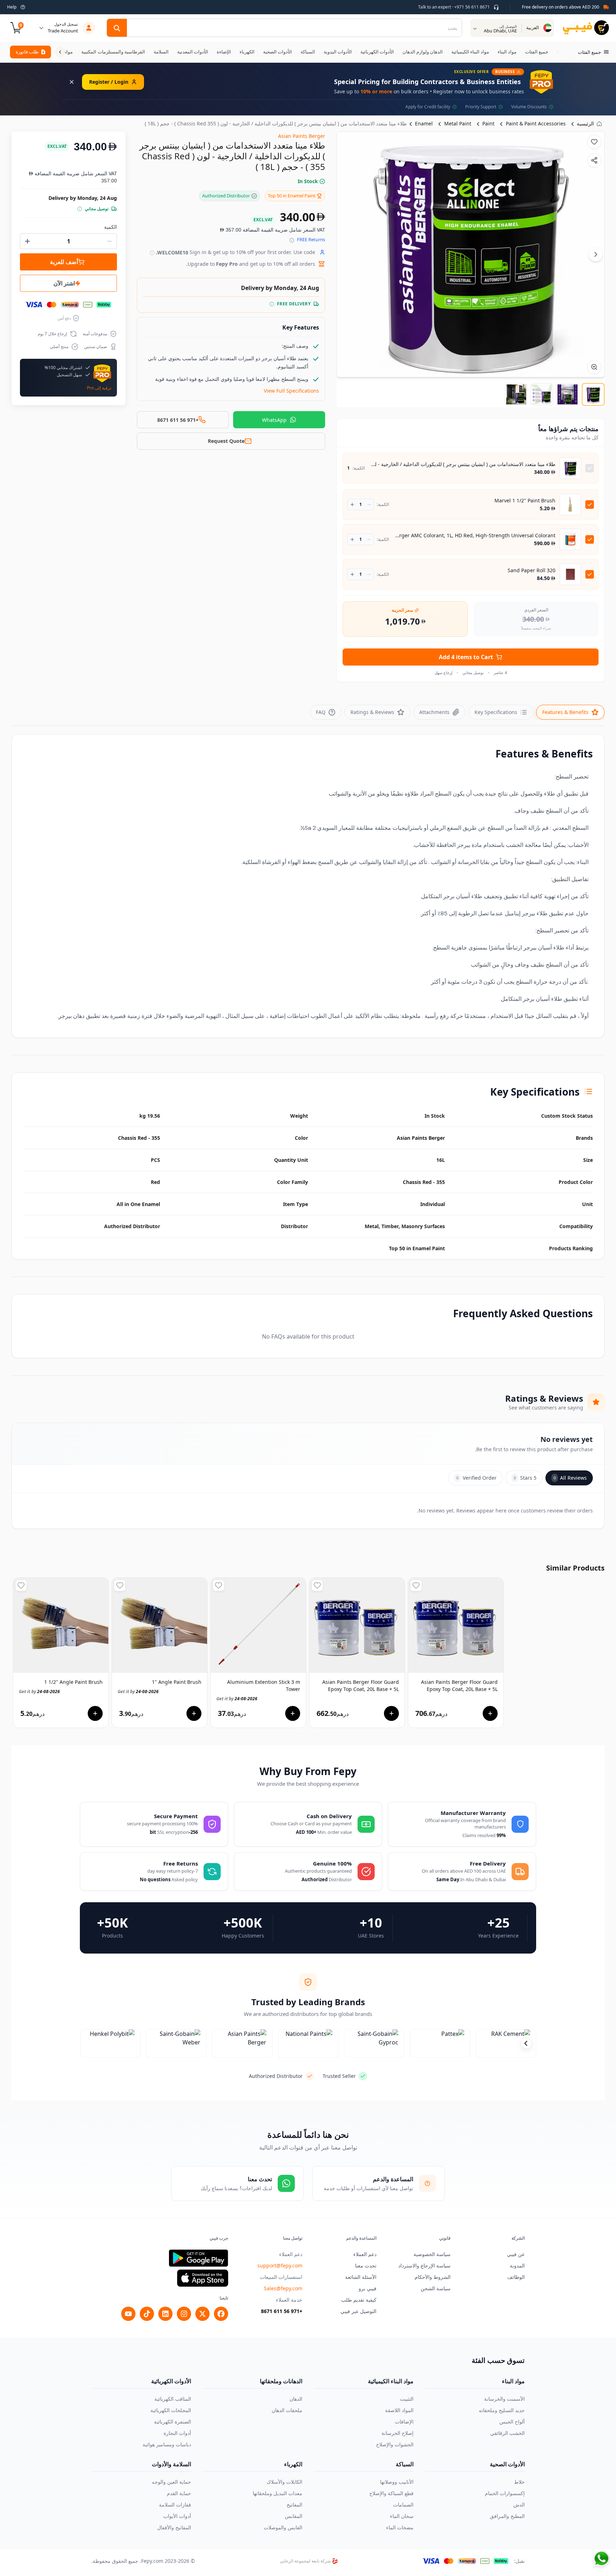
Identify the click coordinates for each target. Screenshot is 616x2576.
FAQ (321, 712)
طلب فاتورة (27, 52)
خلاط (519, 2482)
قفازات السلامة (175, 2505)
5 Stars (525, 1478)
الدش (519, 2505)
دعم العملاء (365, 2254)
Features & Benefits (565, 712)
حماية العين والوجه (171, 2482)
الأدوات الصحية (507, 2464)
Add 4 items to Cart (466, 657)
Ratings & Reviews (372, 712)
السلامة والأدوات (171, 2464)
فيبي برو (368, 2288)
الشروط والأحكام (433, 2277)
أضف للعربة (64, 262)
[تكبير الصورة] (594, 367)
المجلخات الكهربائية (171, 2410)
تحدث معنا (366, 2265)
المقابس (294, 2516)
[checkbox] (590, 468)
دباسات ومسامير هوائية (167, 2444)
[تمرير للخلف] (558, 52)
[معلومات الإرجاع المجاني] (292, 240)
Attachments (434, 712)
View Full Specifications (291, 391)
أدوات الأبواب (177, 2516)
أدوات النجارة (177, 2433)
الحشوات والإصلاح (395, 2444)
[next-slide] (526, 2043)
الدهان (296, 2399)
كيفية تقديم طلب (359, 2300)
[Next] (596, 254)
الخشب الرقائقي (507, 2433)
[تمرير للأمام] (60, 52)
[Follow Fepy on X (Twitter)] (202, 2314)
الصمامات (403, 2505)
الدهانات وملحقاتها (281, 2381)
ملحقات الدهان (287, 2410)
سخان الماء (402, 2516)
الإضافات (404, 2422)
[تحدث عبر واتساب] (601, 2559)
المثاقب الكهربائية (173, 2399)
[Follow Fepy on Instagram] (184, 2314)
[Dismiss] (72, 82)
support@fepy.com (280, 2265)
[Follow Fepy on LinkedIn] (165, 2314)
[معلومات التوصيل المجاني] (272, 304)
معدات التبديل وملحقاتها (278, 2493)
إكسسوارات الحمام (505, 2493)
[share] (594, 160)
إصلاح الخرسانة (397, 2433)
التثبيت (407, 2399)
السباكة (405, 2464)
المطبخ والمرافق (507, 2516)
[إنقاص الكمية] (369, 505)
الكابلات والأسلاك (284, 2482)
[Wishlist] (594, 142)
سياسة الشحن (436, 2288)
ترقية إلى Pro (99, 388)
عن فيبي (516, 2254)
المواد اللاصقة (399, 2410)
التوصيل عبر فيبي (358, 2311)
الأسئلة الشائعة (361, 2277)
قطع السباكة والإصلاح (391, 2493)
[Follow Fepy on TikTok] (147, 2314)
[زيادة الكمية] (352, 505)
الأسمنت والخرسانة (504, 2399)
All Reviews (570, 1478)
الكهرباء (293, 2464)
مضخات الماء (400, 2527)
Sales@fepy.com (283, 2288)
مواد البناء (513, 2381)
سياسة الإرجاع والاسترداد (424, 2265)
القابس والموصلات (283, 2527)
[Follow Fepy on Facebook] (221, 2314)
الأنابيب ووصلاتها (397, 2482)
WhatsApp (274, 420)
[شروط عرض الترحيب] (152, 253)
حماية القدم (179, 2493)
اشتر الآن (64, 283)
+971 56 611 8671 (282, 2311)
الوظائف (516, 2277)
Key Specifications (496, 712)
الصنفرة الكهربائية (173, 2422)
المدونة (517, 2265)
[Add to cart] (95, 1713)
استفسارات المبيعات (281, 2277)
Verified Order (476, 1478)
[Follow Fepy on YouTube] (128, 2314)
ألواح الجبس (512, 2422)
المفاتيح (294, 2505)
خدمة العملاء (289, 2300)
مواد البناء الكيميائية (391, 2381)
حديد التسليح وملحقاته (502, 2410)
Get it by (39, 1692)
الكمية (111, 227)
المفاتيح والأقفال (174, 2527)
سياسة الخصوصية (432, 2254)
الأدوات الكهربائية (171, 2381)
